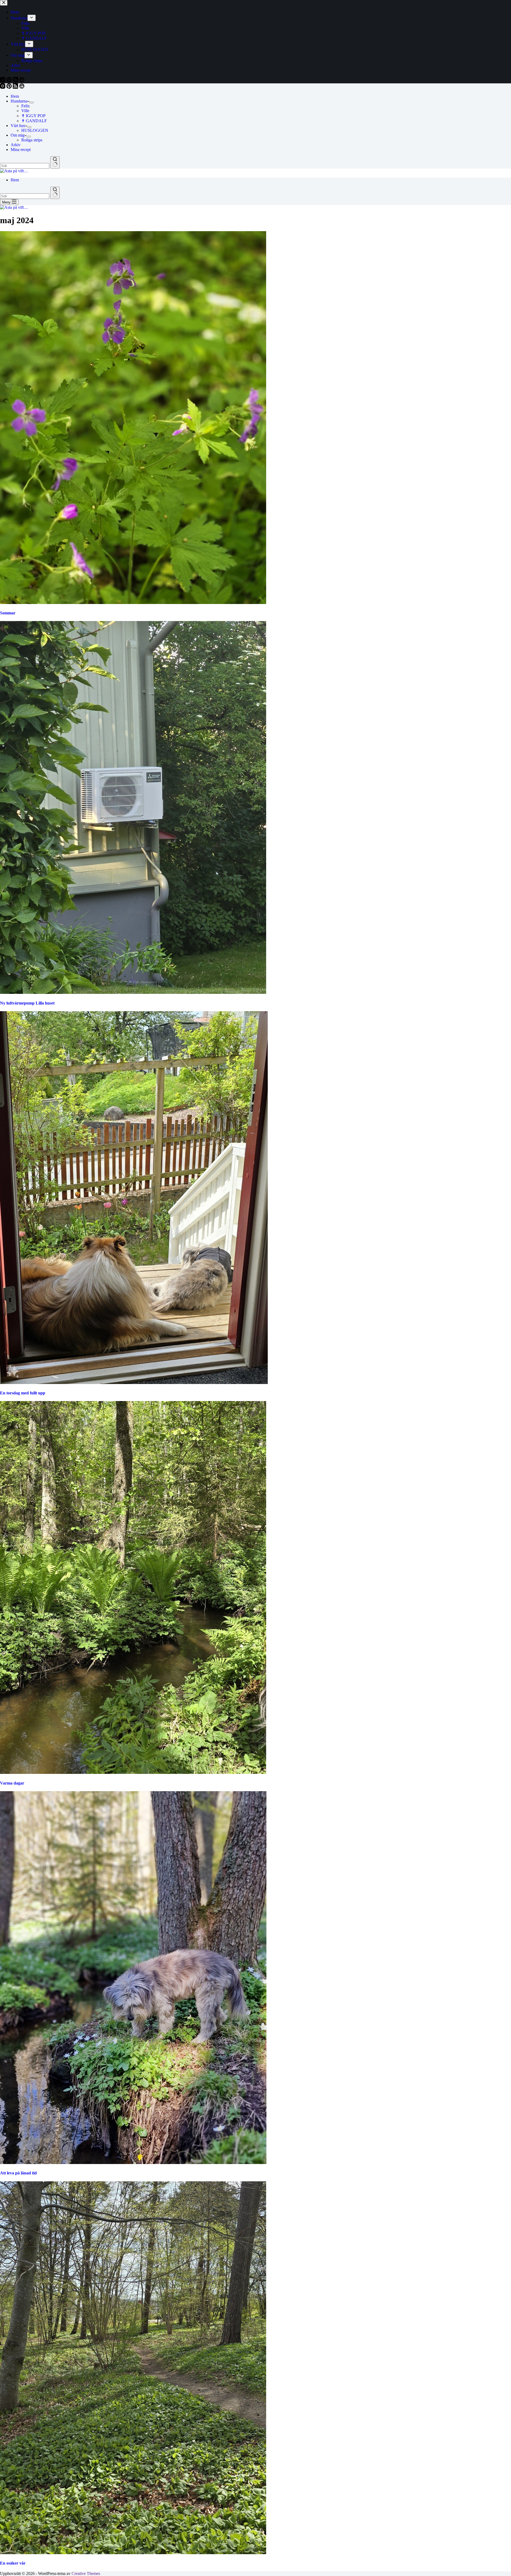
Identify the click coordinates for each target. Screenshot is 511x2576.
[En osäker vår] (133, 2553)
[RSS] (16, 87)
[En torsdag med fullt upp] (134, 1383)
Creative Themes (86, 2573)
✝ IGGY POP (33, 116)
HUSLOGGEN (35, 130)
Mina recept (21, 150)
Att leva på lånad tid (18, 2173)
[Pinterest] (10, 87)
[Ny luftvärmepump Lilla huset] (133, 992)
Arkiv (16, 145)
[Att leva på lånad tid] (133, 2163)
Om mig (18, 135)
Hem (15, 96)
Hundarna (19, 101)
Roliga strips (32, 140)
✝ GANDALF (34, 121)
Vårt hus (18, 126)
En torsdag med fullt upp (23, 1393)
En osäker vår (13, 2563)
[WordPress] (22, 87)
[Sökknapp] (55, 162)
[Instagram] (3, 87)
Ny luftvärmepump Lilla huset (27, 1003)
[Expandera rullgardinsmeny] (32, 103)
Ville (25, 111)
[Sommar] (133, 603)
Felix (26, 106)
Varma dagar (12, 1783)
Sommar (8, 613)
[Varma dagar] (133, 1772)
